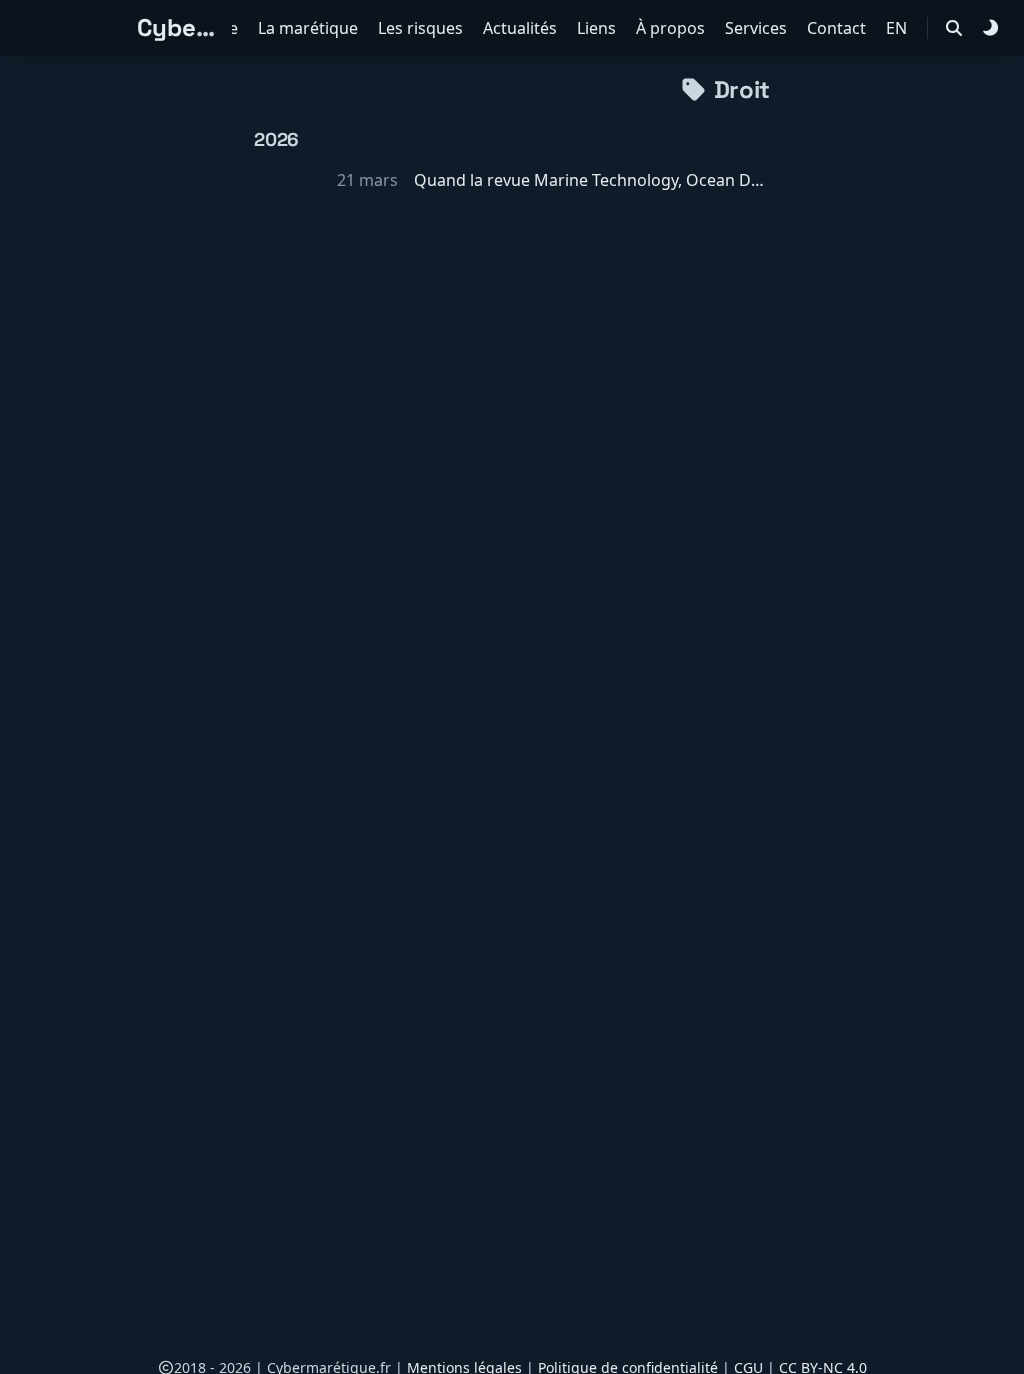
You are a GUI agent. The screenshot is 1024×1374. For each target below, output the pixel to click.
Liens (598, 28)
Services (758, 28)
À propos (672, 28)
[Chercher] (954, 28)
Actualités (522, 28)
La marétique (310, 28)
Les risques (422, 28)
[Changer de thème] (990, 28)
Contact (838, 28)
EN (898, 28)
